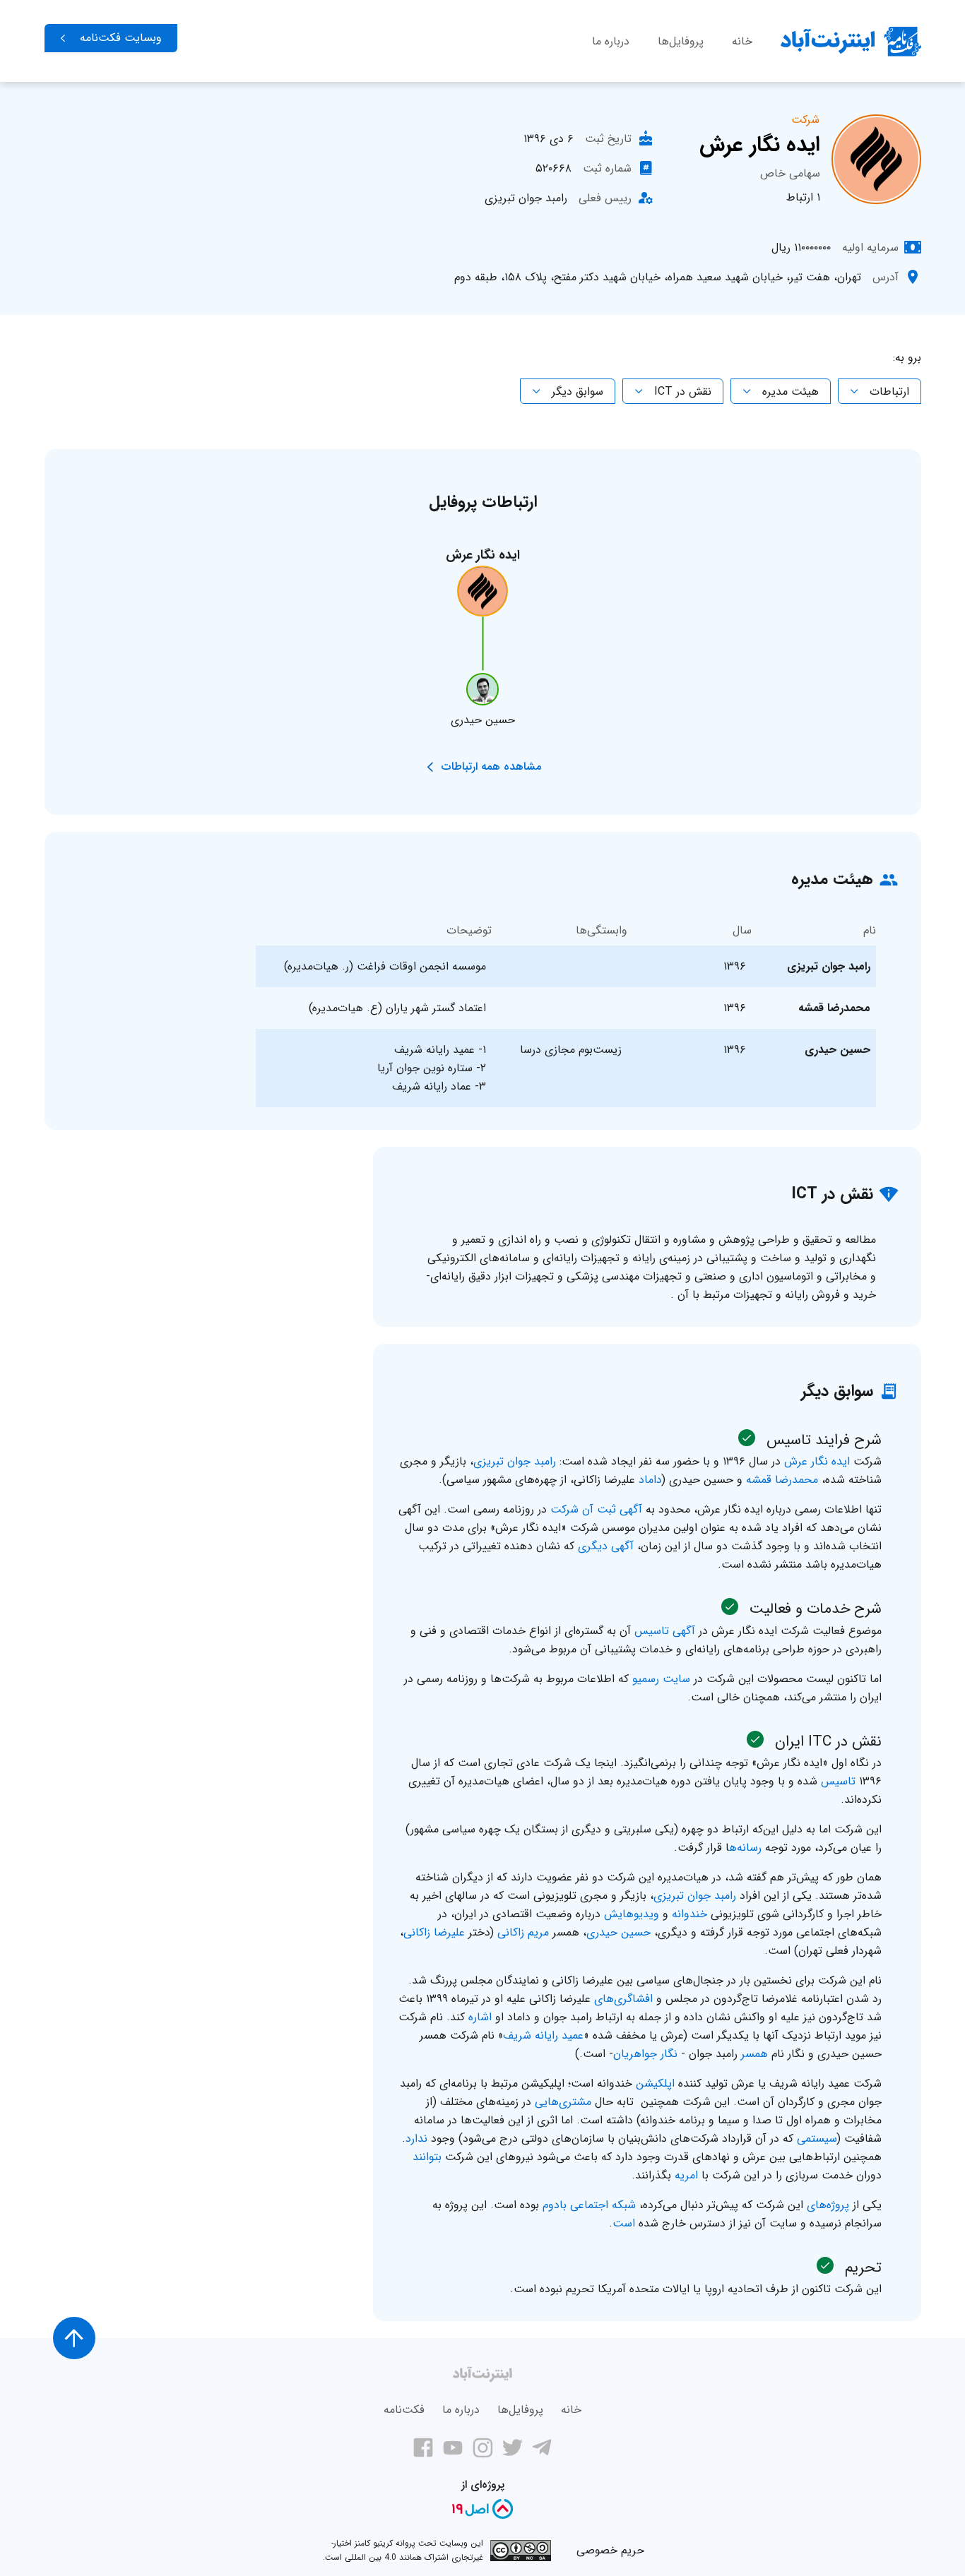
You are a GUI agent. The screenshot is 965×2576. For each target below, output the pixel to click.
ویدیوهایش (632, 1914)
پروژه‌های (828, 2205)
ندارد (416, 2139)
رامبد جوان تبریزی (515, 1461)
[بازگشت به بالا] (74, 2338)
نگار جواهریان (645, 2054)
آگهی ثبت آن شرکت (596, 1509)
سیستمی (817, 2139)
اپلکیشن (655, 2083)
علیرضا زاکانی (434, 1932)
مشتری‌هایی (563, 2102)
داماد (650, 1480)
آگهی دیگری (606, 1546)
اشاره (480, 2017)
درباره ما (611, 41)
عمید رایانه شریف (543, 2035)
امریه (686, 2175)
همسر (754, 2054)
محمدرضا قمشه (782, 1480)
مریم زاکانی (523, 1932)
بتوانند (427, 2157)
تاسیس (838, 1781)
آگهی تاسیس (665, 1631)
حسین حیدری (618, 1932)
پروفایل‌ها (681, 41)
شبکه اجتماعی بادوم (589, 2205)
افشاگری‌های (623, 1999)
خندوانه (689, 1914)
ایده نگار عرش (817, 1461)
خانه (742, 41)
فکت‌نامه (404, 2410)
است (624, 2223)
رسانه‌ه (745, 1848)
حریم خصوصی (610, 2550)
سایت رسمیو (661, 1679)
